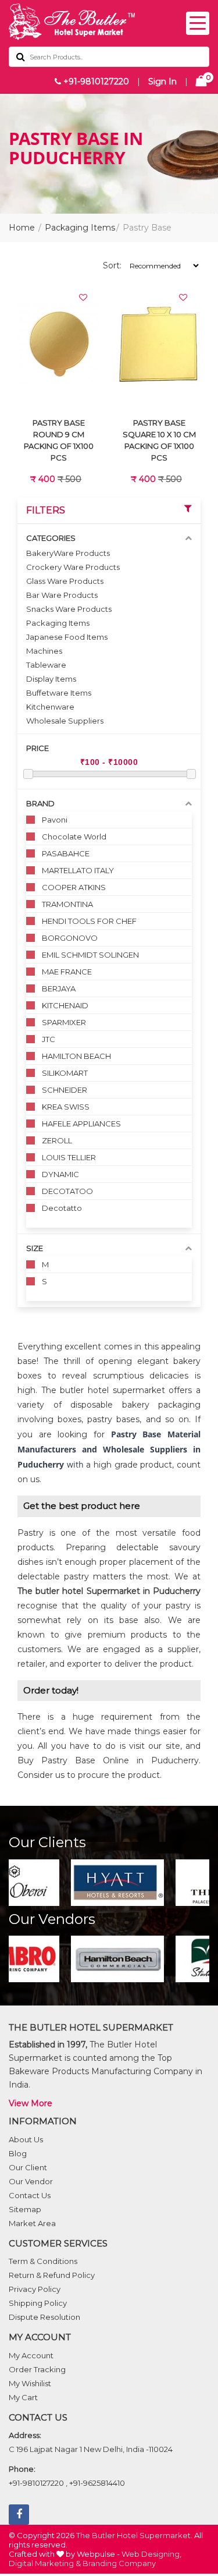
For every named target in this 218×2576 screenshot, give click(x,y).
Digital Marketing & (45, 2563)
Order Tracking (37, 2369)
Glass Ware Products (65, 581)
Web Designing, (151, 2554)
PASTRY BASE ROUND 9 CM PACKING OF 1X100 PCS (59, 440)
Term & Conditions (43, 2261)
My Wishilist (30, 2383)
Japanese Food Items (67, 637)
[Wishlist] (83, 297)
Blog (18, 2153)
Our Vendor (31, 2181)
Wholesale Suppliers (65, 721)
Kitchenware (50, 707)
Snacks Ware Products (69, 609)
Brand (40, 803)
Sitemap (25, 2209)
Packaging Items (80, 228)
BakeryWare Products (68, 553)
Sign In (162, 82)
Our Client (28, 2167)
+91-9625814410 (97, 2483)
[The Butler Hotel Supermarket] (109, 22)
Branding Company (119, 2563)
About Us (26, 2139)
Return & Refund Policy (52, 2275)
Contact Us (30, 2195)
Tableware (46, 665)
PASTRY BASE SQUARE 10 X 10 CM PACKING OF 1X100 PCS (159, 440)
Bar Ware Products (62, 595)
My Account (31, 2355)
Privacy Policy (35, 2289)
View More (31, 2103)
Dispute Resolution (44, 2317)
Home (22, 228)
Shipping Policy (38, 2303)
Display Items (51, 679)
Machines (44, 651)
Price (37, 748)
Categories (51, 538)
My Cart (23, 2397)
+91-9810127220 (95, 82)
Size (35, 1248)
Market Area (32, 2223)
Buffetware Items (59, 693)
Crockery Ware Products (73, 567)
